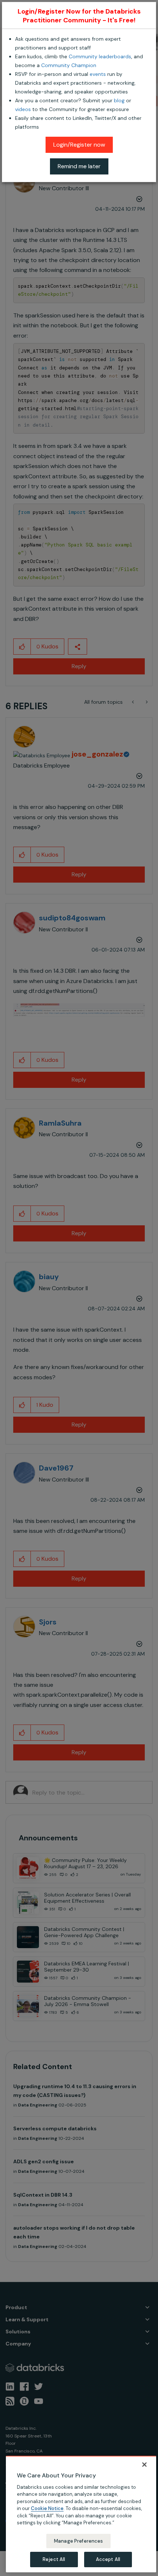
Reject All (54, 2559)
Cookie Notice (47, 2508)
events (98, 74)
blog (119, 100)
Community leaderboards (100, 56)
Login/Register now (79, 145)
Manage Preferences (78, 2541)
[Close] (144, 2465)
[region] (81, 2514)
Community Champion (69, 65)
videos (23, 109)
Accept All (108, 2559)
